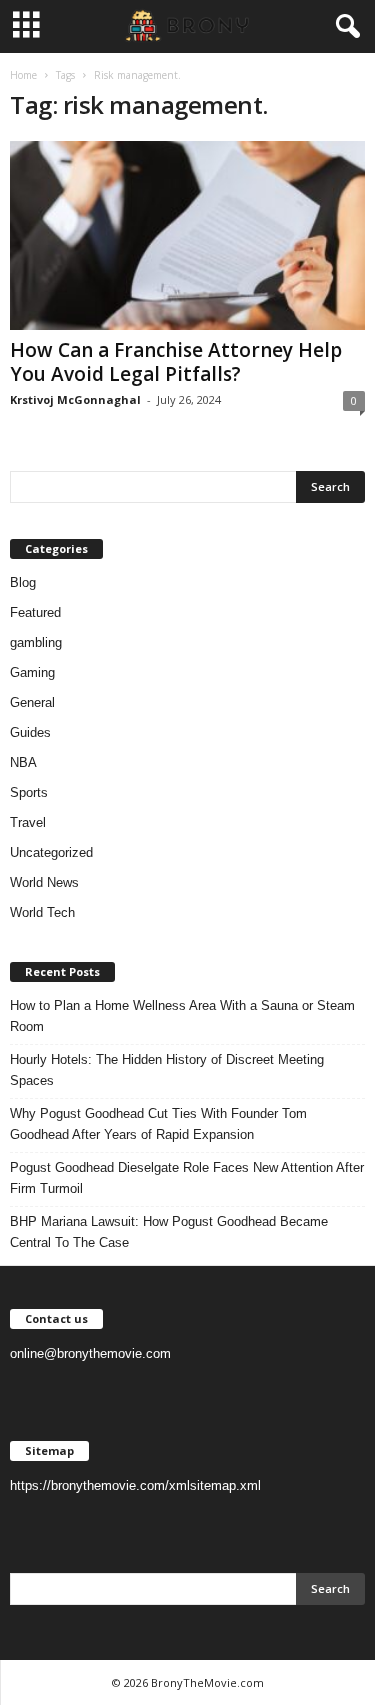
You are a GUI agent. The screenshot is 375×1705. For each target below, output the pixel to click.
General (32, 702)
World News (44, 882)
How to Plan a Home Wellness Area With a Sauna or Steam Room (182, 1016)
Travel (28, 822)
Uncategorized (51, 852)
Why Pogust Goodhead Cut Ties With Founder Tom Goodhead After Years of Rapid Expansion (158, 1124)
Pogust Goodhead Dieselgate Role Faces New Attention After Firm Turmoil (187, 1178)
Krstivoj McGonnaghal (75, 399)
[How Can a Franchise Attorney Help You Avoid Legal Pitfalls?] (187, 235)
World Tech (42, 912)
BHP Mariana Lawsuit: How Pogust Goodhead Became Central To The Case (169, 1232)
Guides (30, 732)
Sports (29, 792)
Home (23, 75)
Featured (35, 612)
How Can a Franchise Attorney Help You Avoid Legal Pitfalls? (176, 362)
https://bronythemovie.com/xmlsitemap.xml (135, 1485)
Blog (23, 582)
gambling (36, 642)
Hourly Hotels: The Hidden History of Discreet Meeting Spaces (167, 1070)
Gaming (32, 672)
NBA (23, 762)
